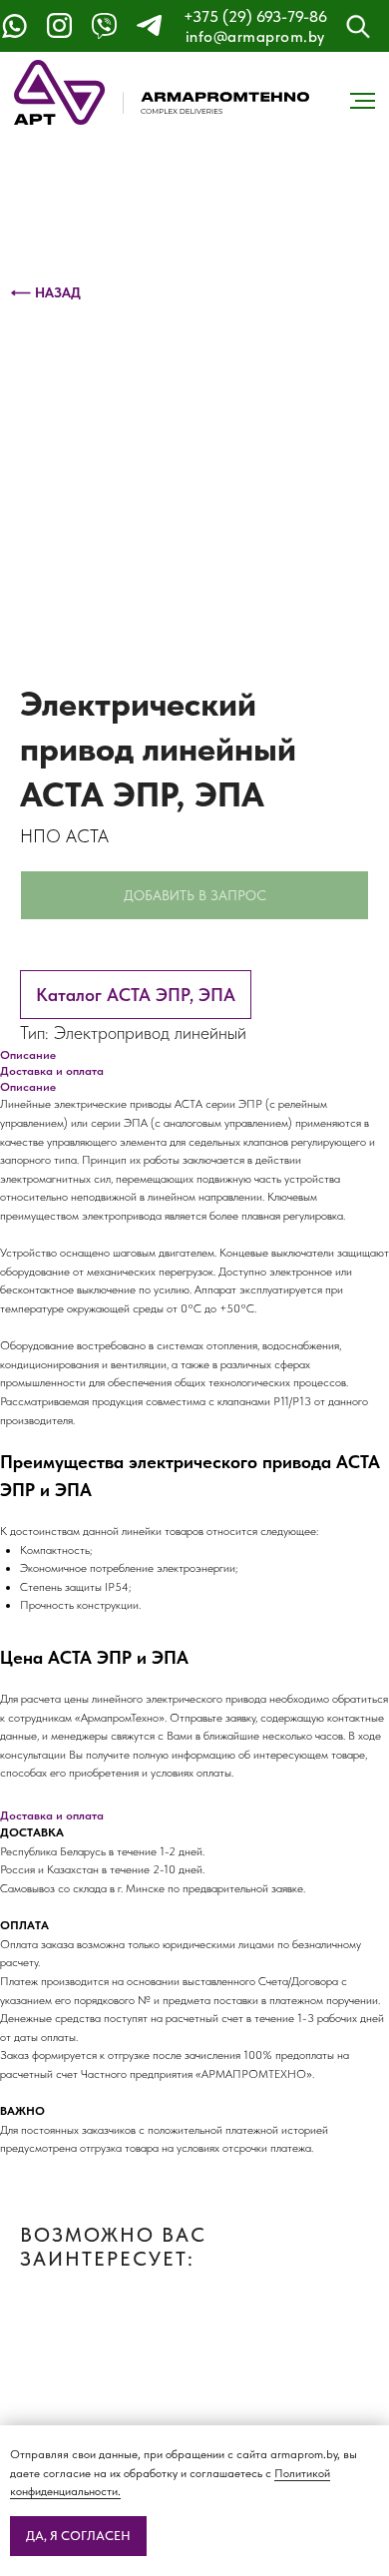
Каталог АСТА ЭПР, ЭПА (136, 995)
